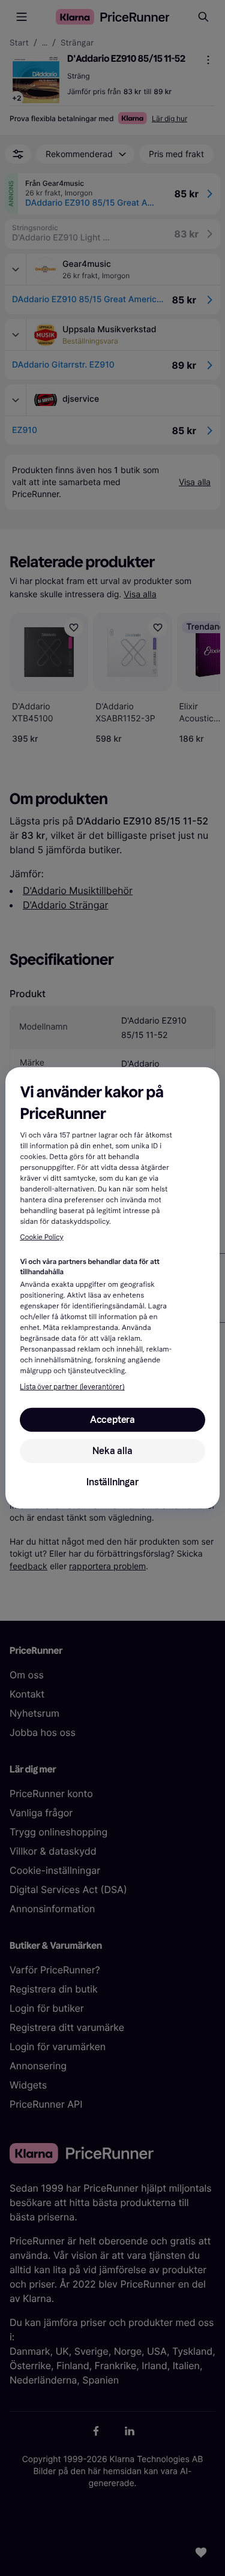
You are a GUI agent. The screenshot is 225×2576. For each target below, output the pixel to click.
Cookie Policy (41, 1238)
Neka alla (112, 1451)
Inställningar (112, 1482)
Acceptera (112, 1420)
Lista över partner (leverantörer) (72, 1387)
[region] (112, 1288)
